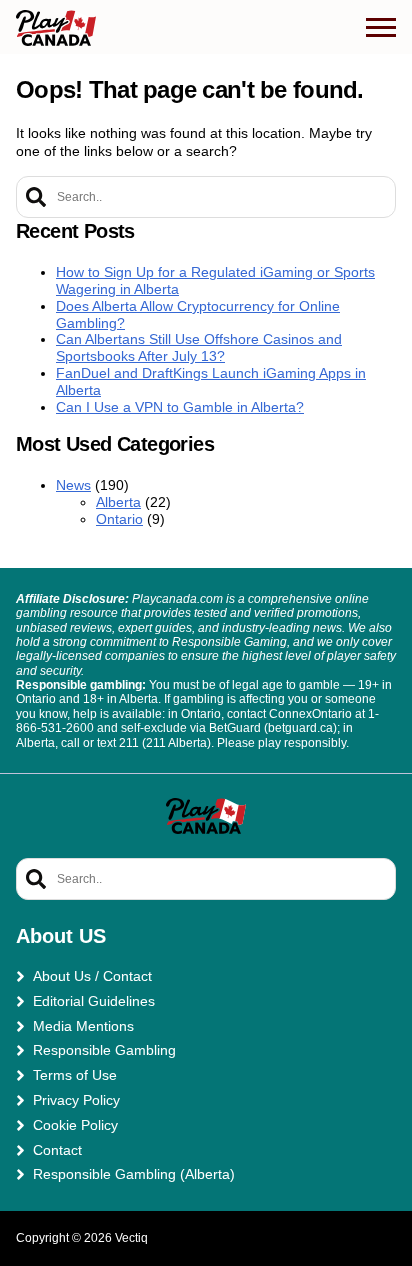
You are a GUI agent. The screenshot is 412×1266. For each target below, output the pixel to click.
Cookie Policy (75, 1125)
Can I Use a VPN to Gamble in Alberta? (180, 407)
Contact (57, 1150)
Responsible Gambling (104, 1050)
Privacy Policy (76, 1100)
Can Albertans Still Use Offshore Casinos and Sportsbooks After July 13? (199, 347)
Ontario (119, 519)
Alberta (118, 502)
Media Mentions (83, 1026)
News (73, 485)
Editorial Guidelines (94, 1001)
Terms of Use (75, 1075)
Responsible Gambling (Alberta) (134, 1174)
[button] (381, 28)
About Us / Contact (92, 976)
